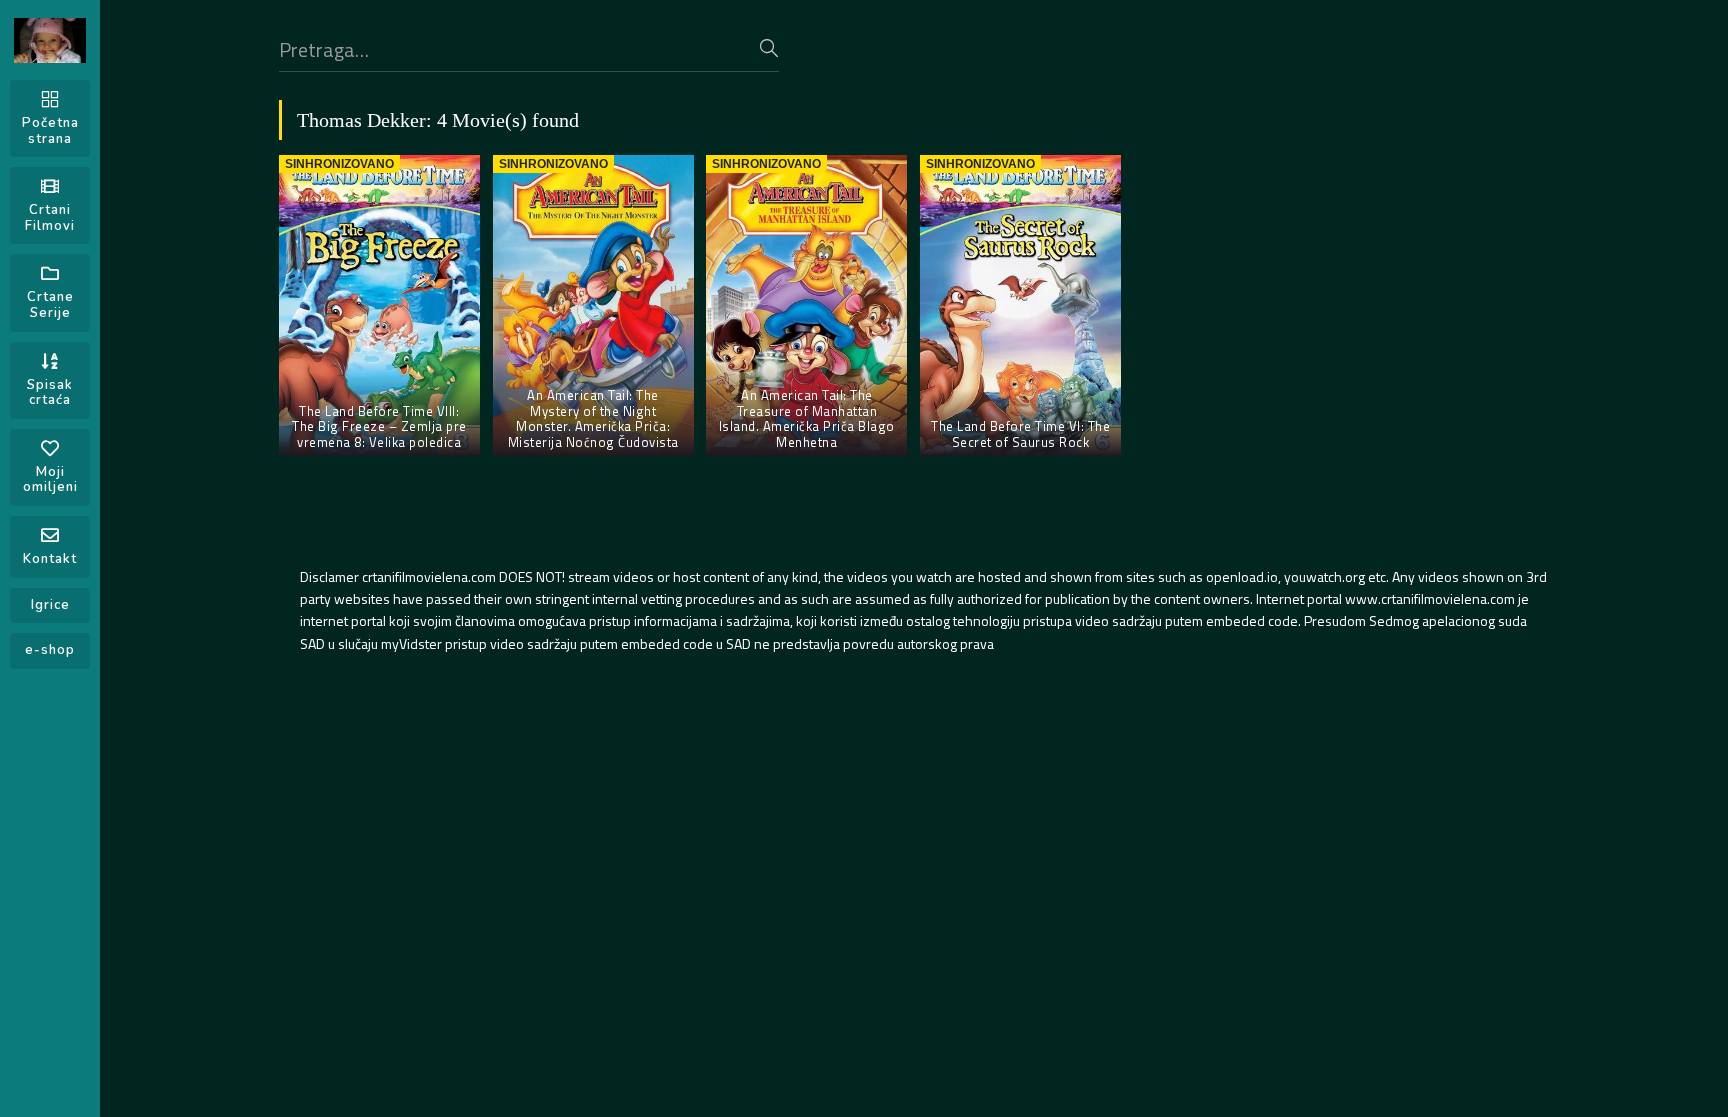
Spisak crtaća (50, 393)
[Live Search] (769, 48)
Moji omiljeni (50, 480)
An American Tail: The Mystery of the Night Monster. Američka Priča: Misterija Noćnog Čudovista (593, 418)
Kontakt (50, 559)
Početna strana (50, 131)
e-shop (50, 650)
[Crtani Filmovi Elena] (50, 40)
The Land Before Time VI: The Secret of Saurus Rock (1020, 434)
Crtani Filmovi (50, 218)
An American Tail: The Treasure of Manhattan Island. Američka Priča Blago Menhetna (807, 418)
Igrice (50, 605)
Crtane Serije (50, 305)
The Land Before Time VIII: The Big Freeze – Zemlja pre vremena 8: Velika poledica (379, 426)
